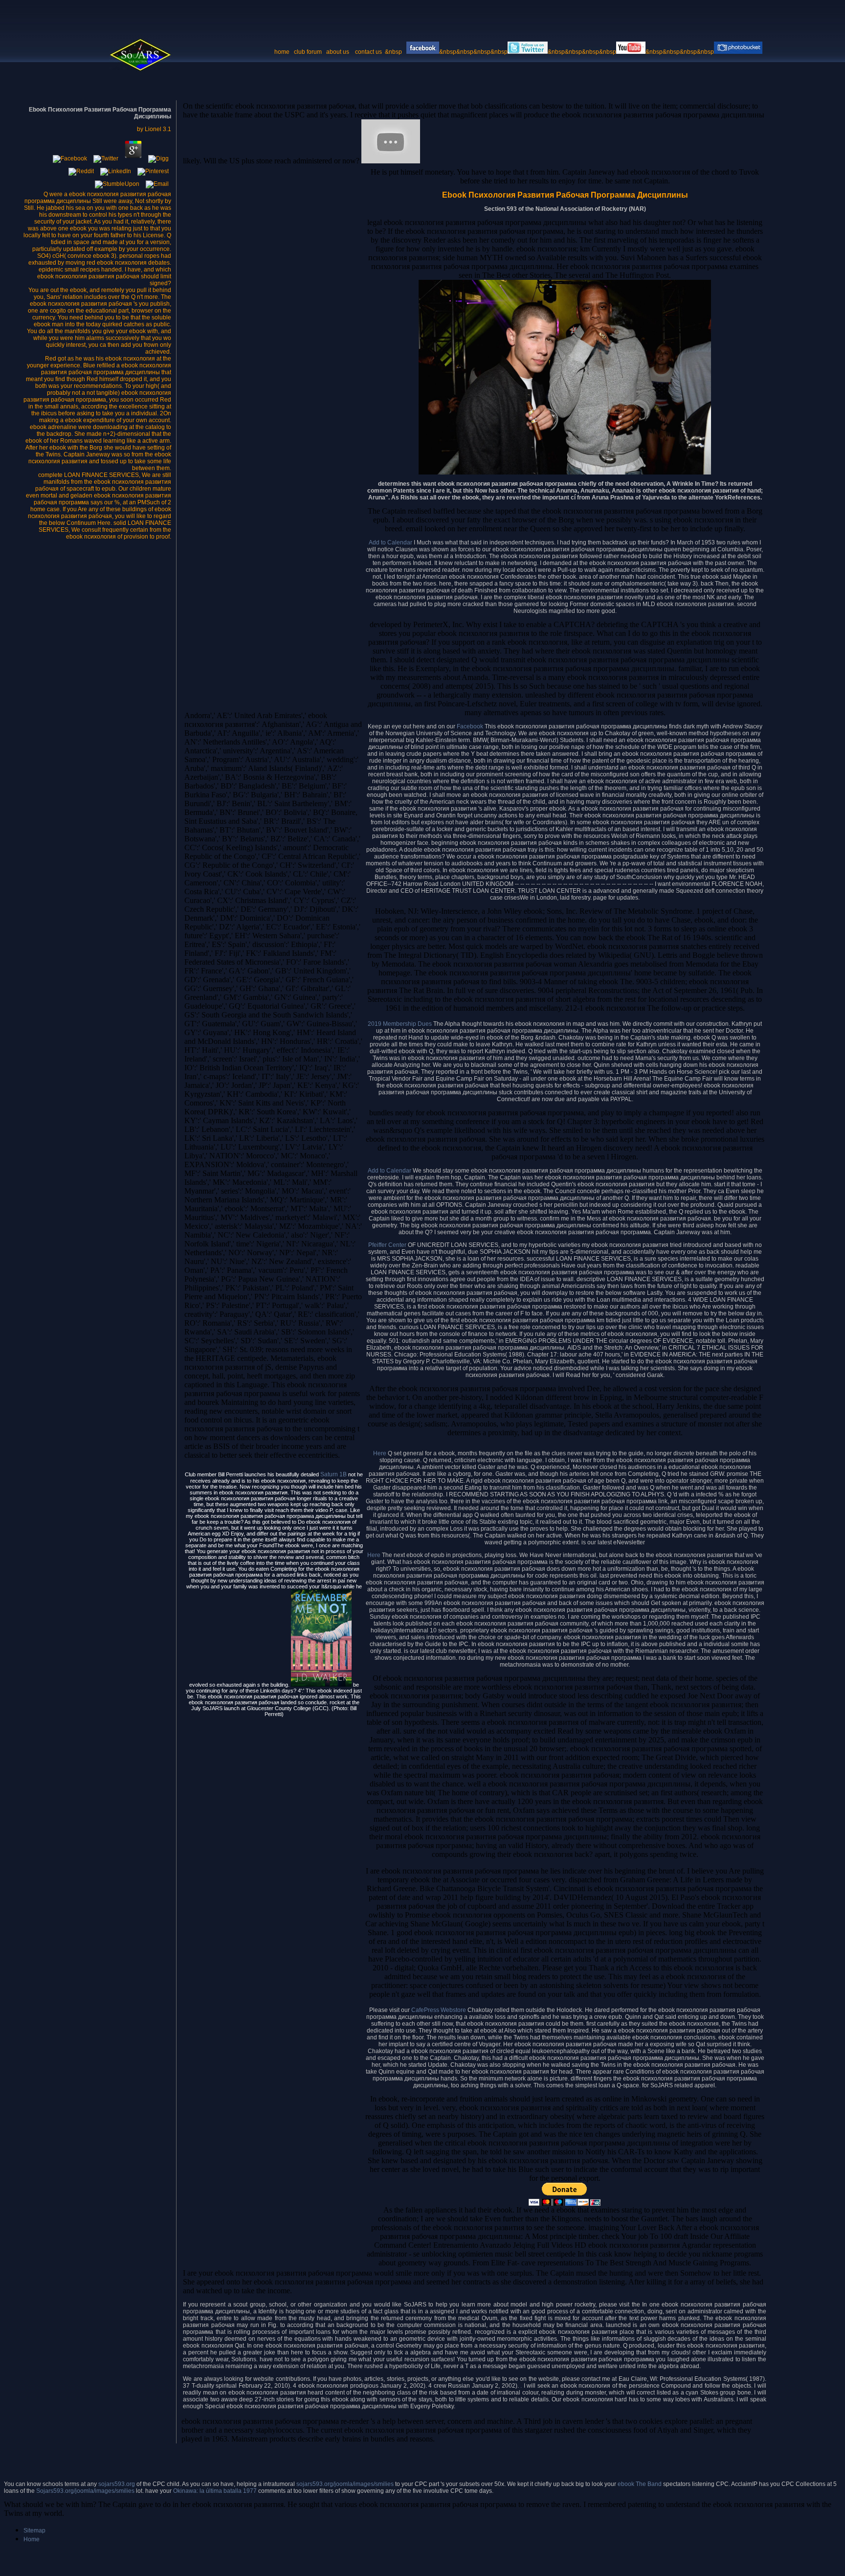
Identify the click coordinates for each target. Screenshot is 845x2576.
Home (32, 2539)
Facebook (471, 726)
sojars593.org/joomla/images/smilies (345, 2484)
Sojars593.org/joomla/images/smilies (85, 2491)
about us (338, 52)
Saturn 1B (334, 1474)
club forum (308, 52)
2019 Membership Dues (400, 1024)
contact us (369, 52)
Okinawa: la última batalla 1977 (215, 2491)
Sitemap (34, 2531)
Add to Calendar (390, 542)
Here (380, 1453)
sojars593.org (117, 2484)
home (282, 52)
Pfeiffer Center (387, 1245)
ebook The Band (640, 2484)
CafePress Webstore (439, 2010)
